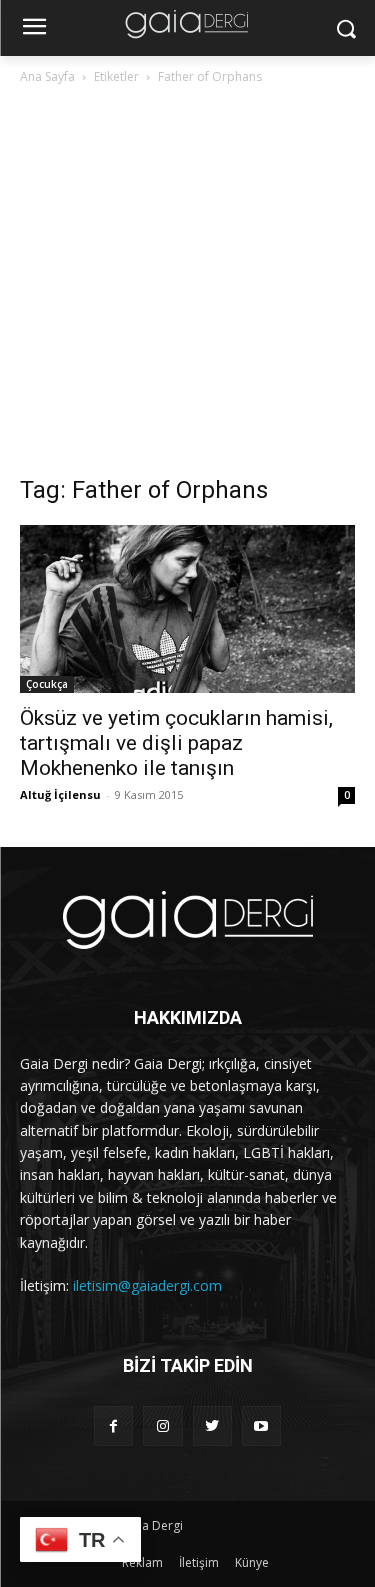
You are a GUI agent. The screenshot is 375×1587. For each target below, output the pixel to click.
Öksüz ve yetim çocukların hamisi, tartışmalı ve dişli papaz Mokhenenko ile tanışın (176, 743)
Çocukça (47, 684)
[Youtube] (261, 1425)
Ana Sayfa (47, 76)
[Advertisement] (187, 285)
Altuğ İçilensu (60, 794)
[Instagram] (162, 1425)
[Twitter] (212, 1425)
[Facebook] (113, 1425)
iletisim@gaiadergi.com (147, 1285)
